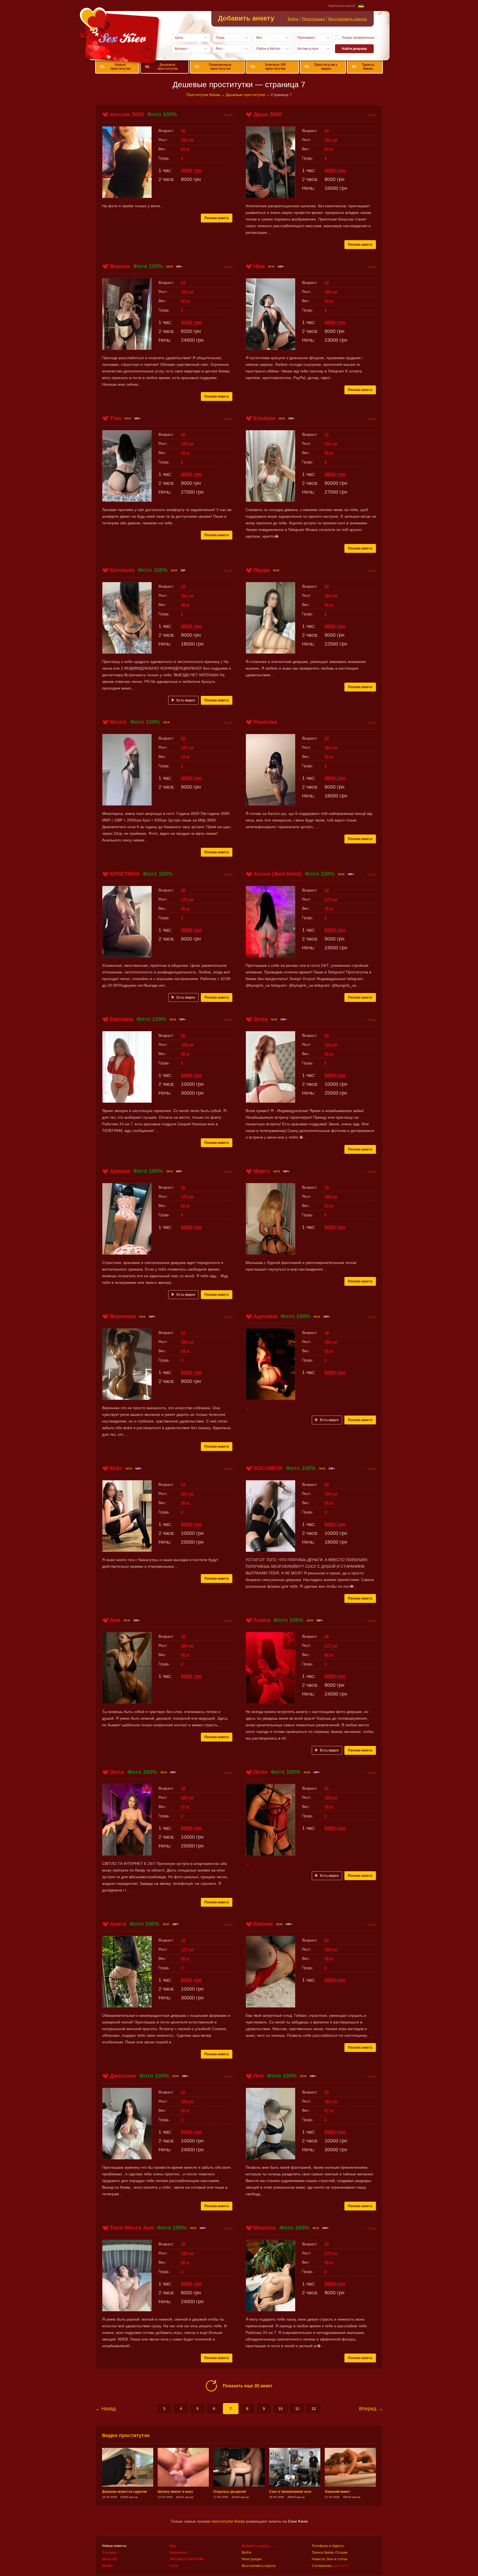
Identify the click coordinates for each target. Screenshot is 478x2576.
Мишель (265, 2228)
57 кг (185, 1807)
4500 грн (335, 322)
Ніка (259, 266)
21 (327, 434)
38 (183, 890)
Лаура (262, 570)
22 (327, 283)
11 (297, 2409)
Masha (107, 2566)
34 (183, 586)
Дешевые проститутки (161, 67)
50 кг (329, 301)
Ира (172, 2546)
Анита (118, 1924)
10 (280, 2409)
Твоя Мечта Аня (132, 2228)
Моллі (118, 722)
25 (327, 2092)
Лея (259, 2076)
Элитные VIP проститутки (268, 67)
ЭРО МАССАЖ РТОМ (186, 2559)
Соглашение (322, 2566)
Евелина (121, 1019)
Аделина (265, 1316)
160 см (187, 140)
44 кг (185, 756)
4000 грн (191, 170)
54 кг (329, 1206)
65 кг (185, 2262)
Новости (318, 2559)
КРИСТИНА (125, 874)
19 (327, 890)
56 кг (329, 453)
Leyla (174, 2566)
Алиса (262, 1620)
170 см (187, 899)
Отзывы (341, 2552)
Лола (260, 1772)
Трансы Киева (363, 67)
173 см (331, 899)
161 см (331, 140)
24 (183, 283)
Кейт (116, 1468)
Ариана (120, 1171)
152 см (331, 1045)
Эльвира (109, 2552)
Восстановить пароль (348, 19)
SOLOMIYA (268, 1468)
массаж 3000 (127, 114)
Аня (115, 1620)
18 (327, 1333)
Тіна (115, 418)
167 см (187, 1494)
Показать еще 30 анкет (248, 2386)
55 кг (329, 1807)
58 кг (185, 1054)
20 (183, 434)
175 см (187, 1196)
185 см (331, 1342)
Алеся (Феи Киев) (277, 874)
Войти (293, 19)
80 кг (185, 1958)
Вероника (123, 1316)
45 (183, 131)
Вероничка (178, 2552)
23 (327, 738)
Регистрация (313, 19)
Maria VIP (110, 2559)
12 (314, 2409)
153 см (331, 444)
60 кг (185, 301)
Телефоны (320, 2546)
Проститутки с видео (321, 67)
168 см (331, 292)
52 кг (329, 756)
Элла (260, 1019)
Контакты (341, 2566)
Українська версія (342, 6)
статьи (342, 2559)
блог (330, 2559)
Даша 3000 (268, 114)
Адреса (338, 2546)
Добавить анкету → (258, 2546)
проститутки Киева (228, 2521)
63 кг (185, 149)
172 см (187, 1949)
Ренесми (265, 722)
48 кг (185, 605)
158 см (331, 1494)
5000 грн (335, 930)
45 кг (185, 1503)
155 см (187, 747)
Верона (120, 266)
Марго (262, 1171)
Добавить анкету (246, 18)
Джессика (123, 2076)
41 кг (185, 453)
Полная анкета (217, 218)
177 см (331, 1645)
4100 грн (191, 322)
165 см (331, 1797)
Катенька (122, 570)
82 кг (185, 1206)
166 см (331, 595)
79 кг (329, 908)
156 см (187, 2101)
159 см (187, 292)
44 (327, 131)
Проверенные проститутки (213, 67)
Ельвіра (264, 418)
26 (183, 1035)
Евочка (263, 1924)
